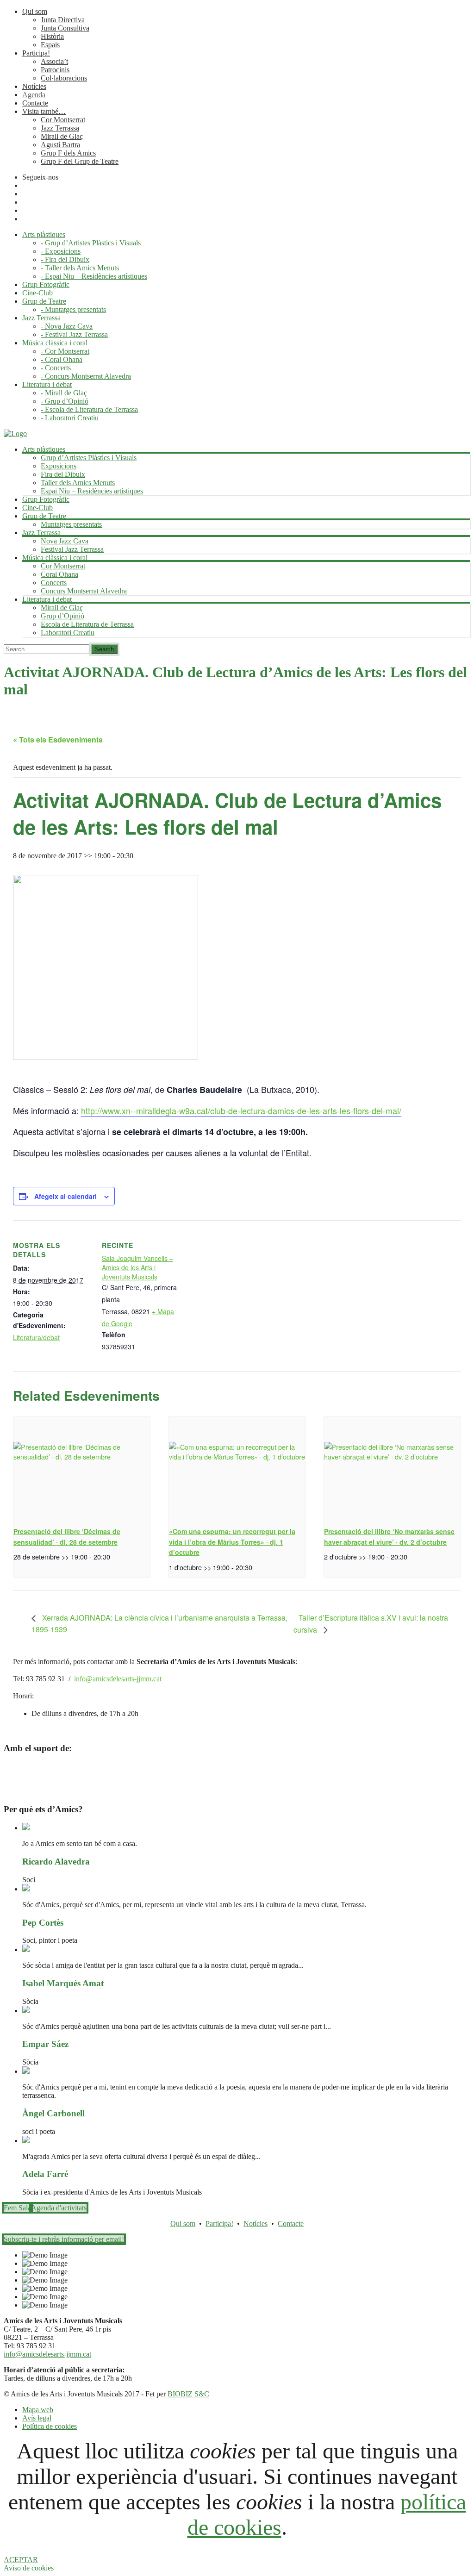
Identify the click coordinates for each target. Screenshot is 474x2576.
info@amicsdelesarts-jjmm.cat (118, 1679)
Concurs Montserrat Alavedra (84, 591)
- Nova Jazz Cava (67, 326)
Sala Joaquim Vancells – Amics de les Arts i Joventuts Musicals (137, 1267)
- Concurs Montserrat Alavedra (86, 376)
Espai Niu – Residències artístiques (92, 491)
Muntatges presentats (71, 524)
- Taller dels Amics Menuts (80, 268)
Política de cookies (50, 2426)
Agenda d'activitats (59, 2208)
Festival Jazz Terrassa (72, 549)
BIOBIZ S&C (188, 2394)
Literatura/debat (36, 1337)
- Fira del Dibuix (65, 259)
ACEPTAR (21, 2560)
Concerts (54, 583)
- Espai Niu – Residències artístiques (94, 276)
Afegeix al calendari (65, 1196)
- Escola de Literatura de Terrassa (89, 409)
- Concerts (56, 368)
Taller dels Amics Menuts (78, 483)
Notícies (34, 86)
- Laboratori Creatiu (70, 418)
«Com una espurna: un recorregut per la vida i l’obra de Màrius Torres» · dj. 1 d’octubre (232, 1542)
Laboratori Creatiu (68, 633)
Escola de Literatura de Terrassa (87, 624)
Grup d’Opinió (62, 616)
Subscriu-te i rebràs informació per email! (64, 2239)
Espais (50, 45)
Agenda (34, 95)
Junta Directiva (63, 20)
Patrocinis (55, 70)
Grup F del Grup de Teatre (80, 161)
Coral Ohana (59, 574)
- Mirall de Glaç (64, 393)
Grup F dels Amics (68, 153)
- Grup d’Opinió (65, 401)
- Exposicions (61, 251)
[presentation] (82, 1468)
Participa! (36, 53)
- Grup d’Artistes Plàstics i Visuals (91, 243)
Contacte (35, 103)
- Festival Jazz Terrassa (74, 334)
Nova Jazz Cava (65, 541)
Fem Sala (17, 2208)
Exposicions (59, 466)
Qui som (35, 11)
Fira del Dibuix (63, 474)
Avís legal (37, 2418)
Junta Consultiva (65, 28)
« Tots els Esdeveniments (58, 739)
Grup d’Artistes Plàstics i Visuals (89, 458)
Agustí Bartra (60, 145)
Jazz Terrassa (60, 128)
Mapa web (38, 2410)
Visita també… (44, 111)
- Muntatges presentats (73, 309)
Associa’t (54, 61)
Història (52, 36)
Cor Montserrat (63, 120)
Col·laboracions (64, 78)
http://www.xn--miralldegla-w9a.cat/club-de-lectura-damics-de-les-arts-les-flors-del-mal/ (241, 1110)
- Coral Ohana (62, 359)
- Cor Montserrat (65, 351)
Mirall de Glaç (62, 136)
